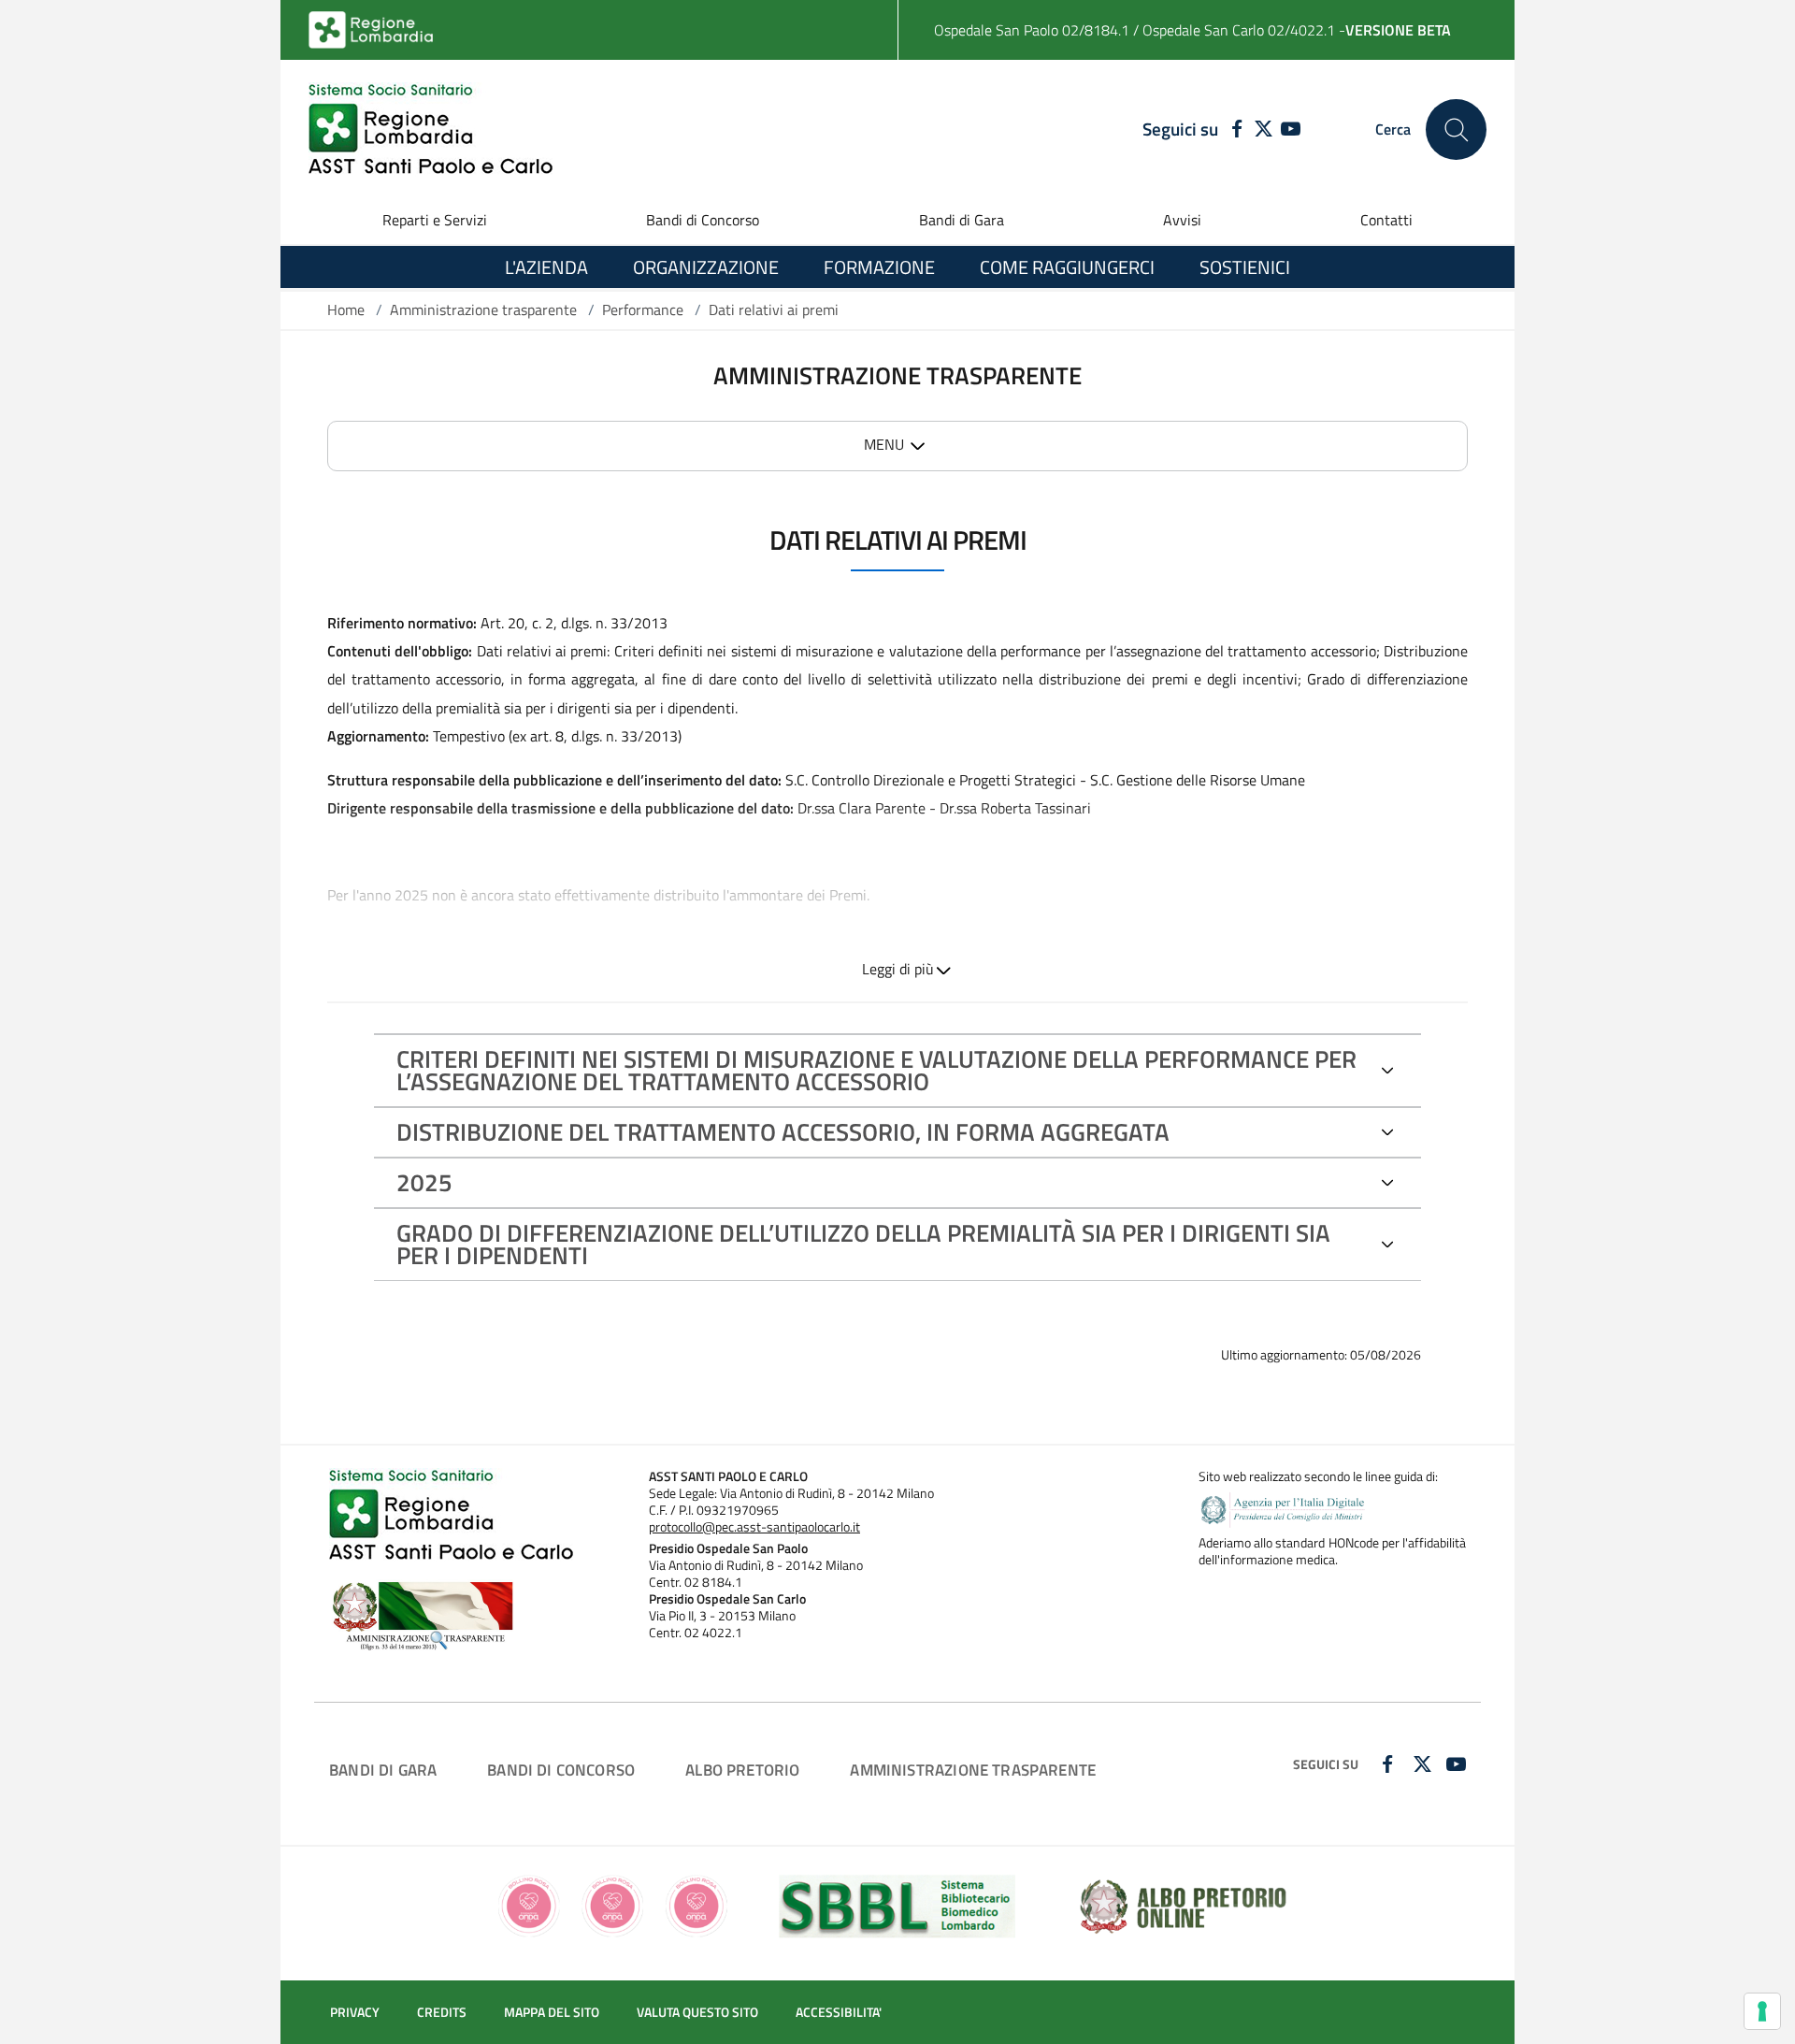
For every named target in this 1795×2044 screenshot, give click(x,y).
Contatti (1386, 220)
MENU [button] (884, 444)
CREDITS (442, 2012)
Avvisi (1182, 220)
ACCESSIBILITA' (839, 2012)
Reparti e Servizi (435, 220)
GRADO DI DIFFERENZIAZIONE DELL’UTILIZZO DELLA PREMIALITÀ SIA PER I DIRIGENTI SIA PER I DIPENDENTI (863, 1244)
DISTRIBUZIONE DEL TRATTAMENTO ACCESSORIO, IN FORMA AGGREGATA (783, 1132)
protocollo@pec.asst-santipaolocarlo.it (754, 1527)
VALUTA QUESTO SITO (697, 2012)
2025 (424, 1182)
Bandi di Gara (962, 220)
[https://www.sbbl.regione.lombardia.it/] (898, 1904)
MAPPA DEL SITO (552, 2012)
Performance (643, 309)
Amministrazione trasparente (483, 309)
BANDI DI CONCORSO (561, 1770)
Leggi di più (898, 969)
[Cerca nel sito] (1456, 130)
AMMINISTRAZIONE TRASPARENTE (973, 1770)
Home (346, 309)
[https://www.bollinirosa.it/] (613, 1904)
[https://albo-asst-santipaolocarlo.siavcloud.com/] (1183, 1904)
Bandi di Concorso (703, 220)
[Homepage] (431, 130)
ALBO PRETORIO (742, 1770)
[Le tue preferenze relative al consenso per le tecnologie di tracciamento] (1762, 2011)
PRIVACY (355, 2012)
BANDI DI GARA (383, 1770)
